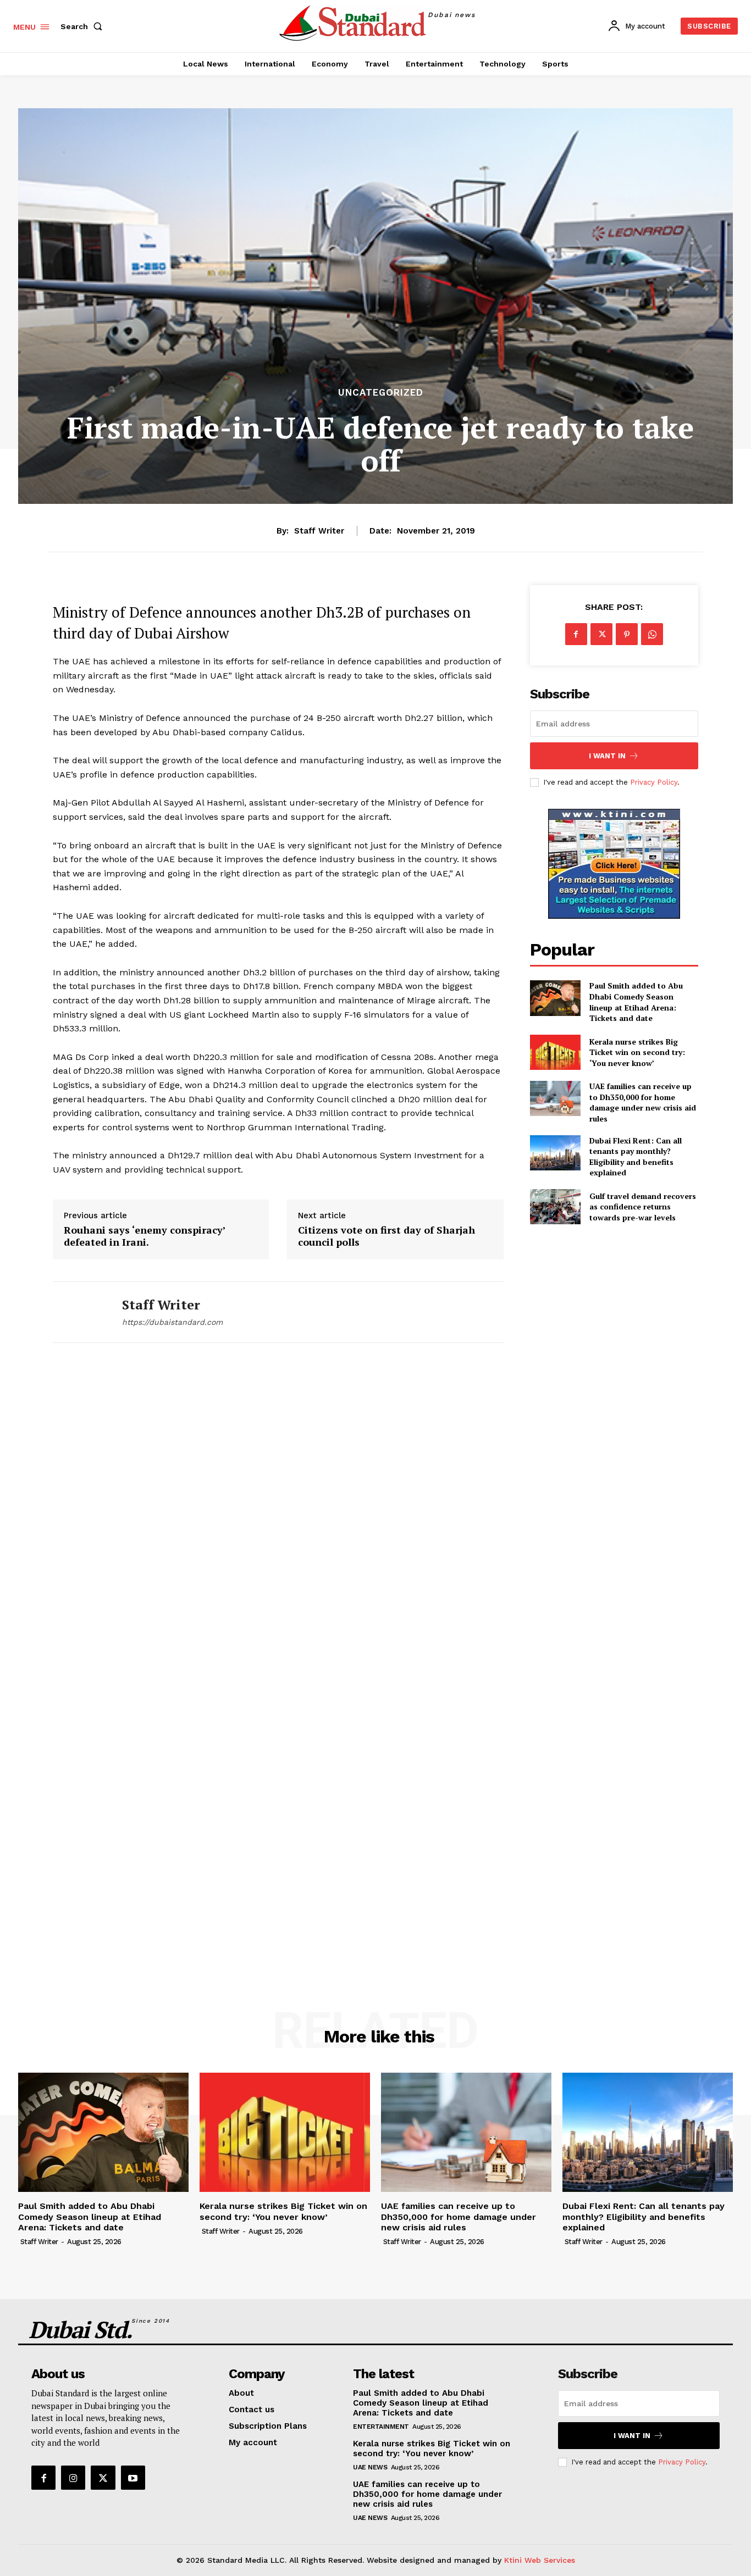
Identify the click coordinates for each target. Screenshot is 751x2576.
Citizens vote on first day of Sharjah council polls (386, 1236)
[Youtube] (133, 2478)
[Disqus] (278, 1514)
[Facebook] (576, 634)
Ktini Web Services (540, 2560)
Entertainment (381, 2427)
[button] (84, 26)
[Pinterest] (627, 634)
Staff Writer (319, 531)
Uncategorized (381, 393)
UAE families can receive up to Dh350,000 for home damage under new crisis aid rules (643, 1102)
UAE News (370, 2467)
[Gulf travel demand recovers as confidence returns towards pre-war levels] (555, 1207)
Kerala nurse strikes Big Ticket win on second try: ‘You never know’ (637, 1052)
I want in (607, 756)
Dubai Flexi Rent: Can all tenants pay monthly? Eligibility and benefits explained (636, 1157)
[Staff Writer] (79, 1312)
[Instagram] (73, 2478)
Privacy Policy (654, 782)
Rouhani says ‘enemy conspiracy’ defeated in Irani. (145, 1236)
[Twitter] (601, 634)
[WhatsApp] (652, 634)
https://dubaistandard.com (172, 1322)
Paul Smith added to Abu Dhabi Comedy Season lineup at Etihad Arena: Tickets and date (636, 1002)
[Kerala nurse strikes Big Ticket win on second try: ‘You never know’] (555, 1052)
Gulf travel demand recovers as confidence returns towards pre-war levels (643, 1207)
